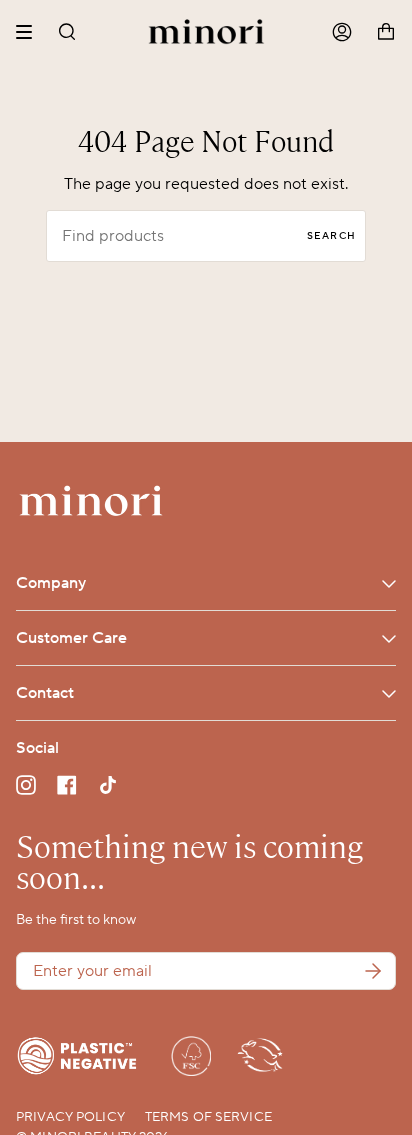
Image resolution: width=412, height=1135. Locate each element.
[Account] (342, 32)
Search (331, 235)
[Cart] (386, 32)
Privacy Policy (70, 1117)
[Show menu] (31, 32)
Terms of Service (208, 1117)
